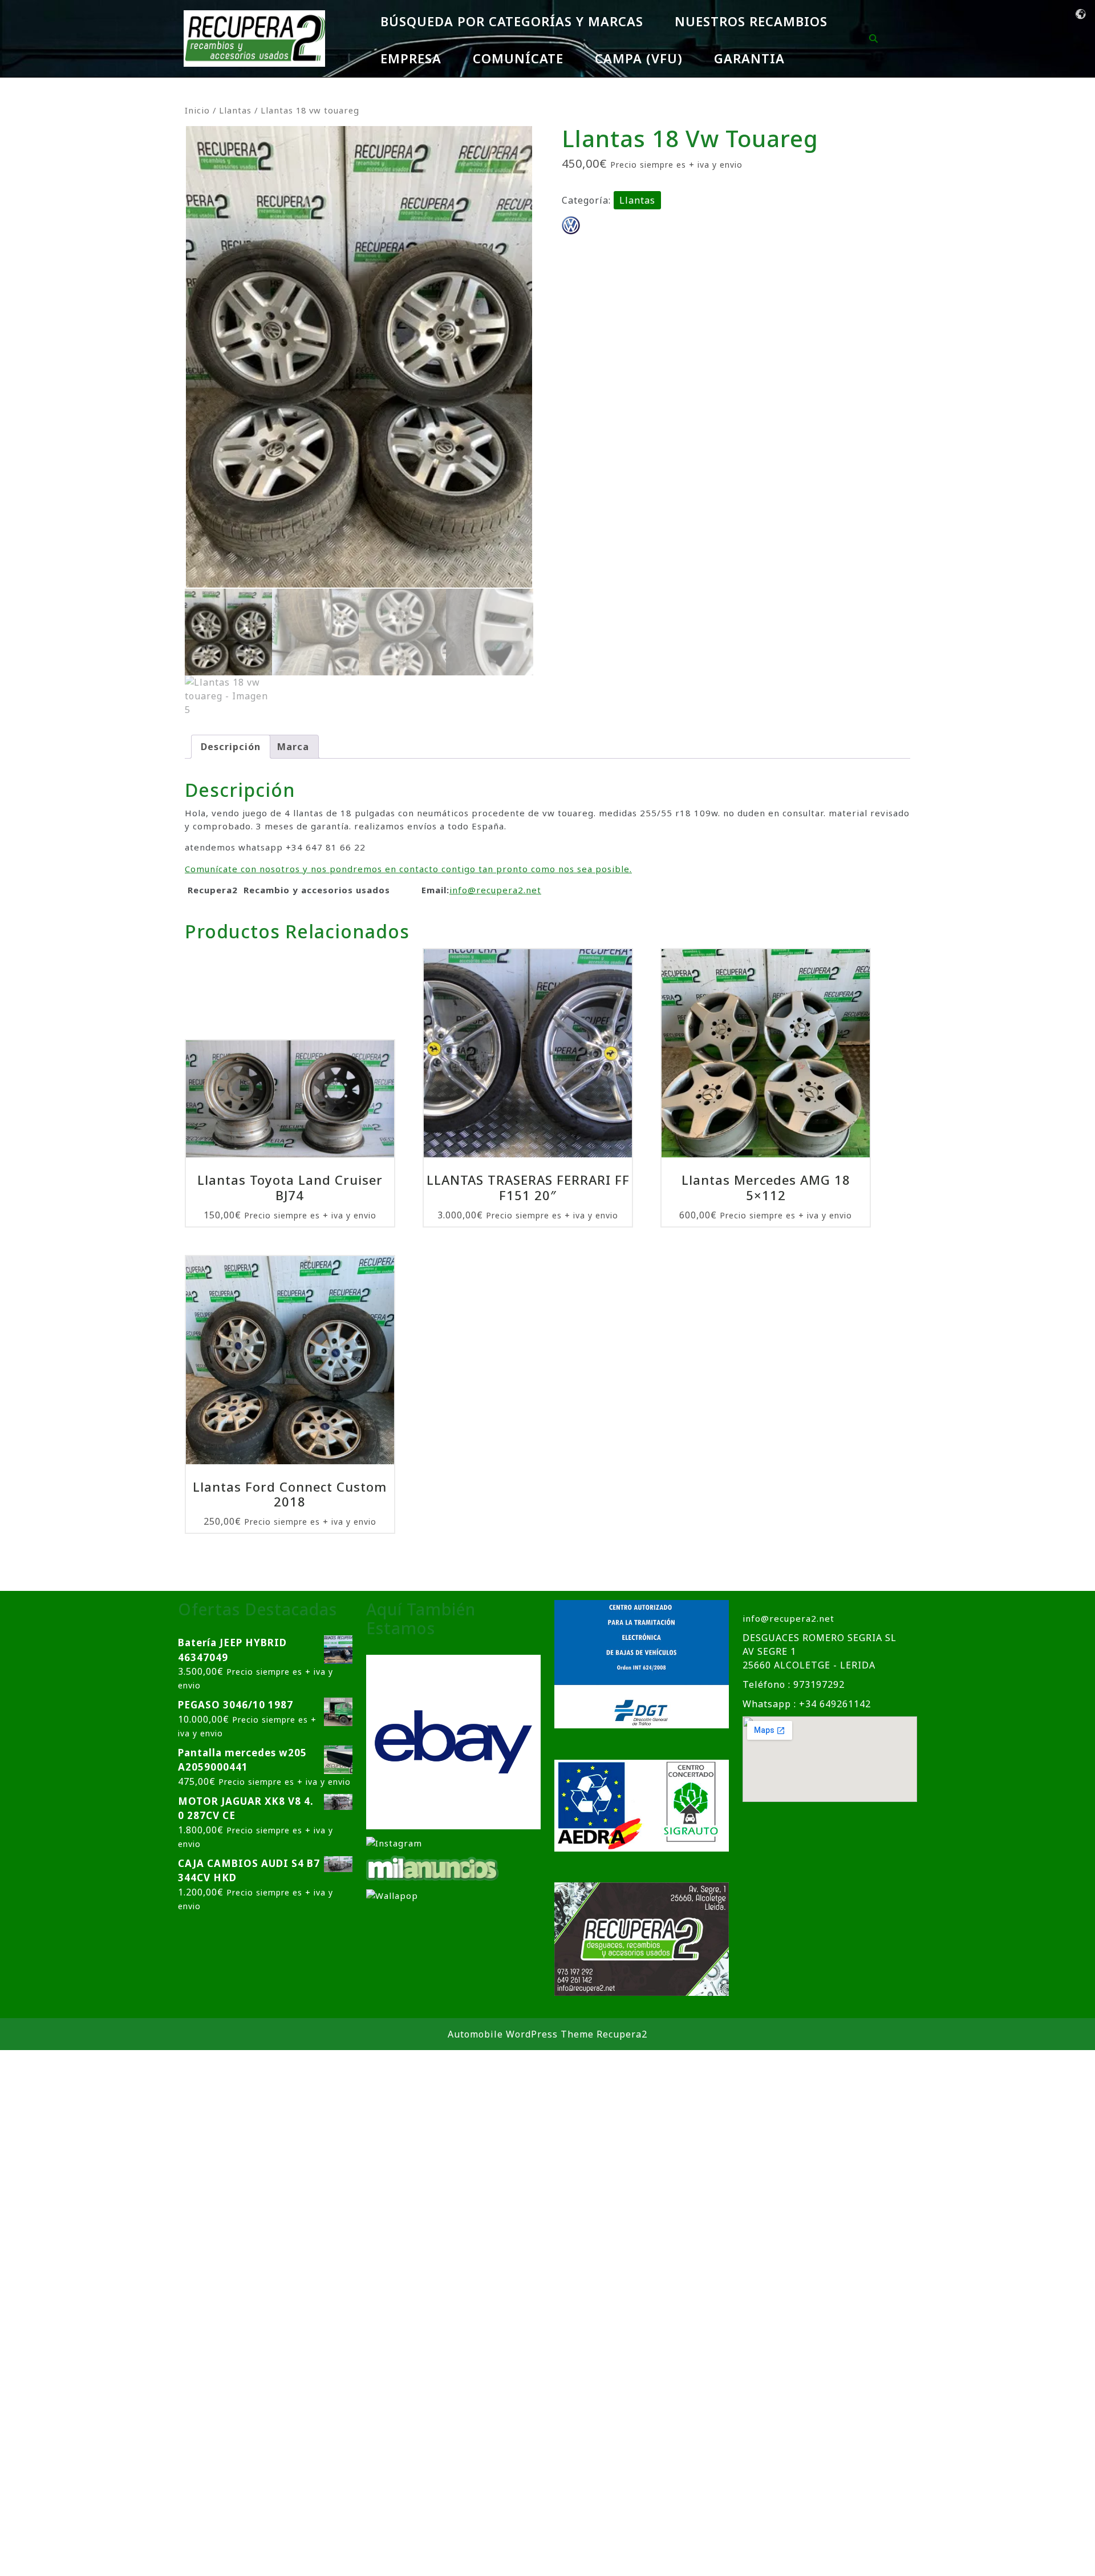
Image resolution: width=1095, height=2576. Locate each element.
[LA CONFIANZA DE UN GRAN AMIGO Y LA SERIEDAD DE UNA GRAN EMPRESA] (433, 1868)
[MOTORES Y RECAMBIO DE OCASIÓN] (453, 1741)
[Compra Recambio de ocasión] (392, 1894)
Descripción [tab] (231, 747)
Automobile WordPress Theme (521, 2034)
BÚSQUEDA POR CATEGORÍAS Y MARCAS (512, 21)
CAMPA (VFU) (639, 58)
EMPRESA (411, 58)
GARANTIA (749, 58)
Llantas (235, 110)
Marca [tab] (293, 747)
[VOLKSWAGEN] (571, 225)
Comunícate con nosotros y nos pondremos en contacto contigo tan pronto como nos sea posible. (408, 869)
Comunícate (518, 58)
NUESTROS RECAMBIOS (751, 21)
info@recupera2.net (495, 890)
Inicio (197, 110)
